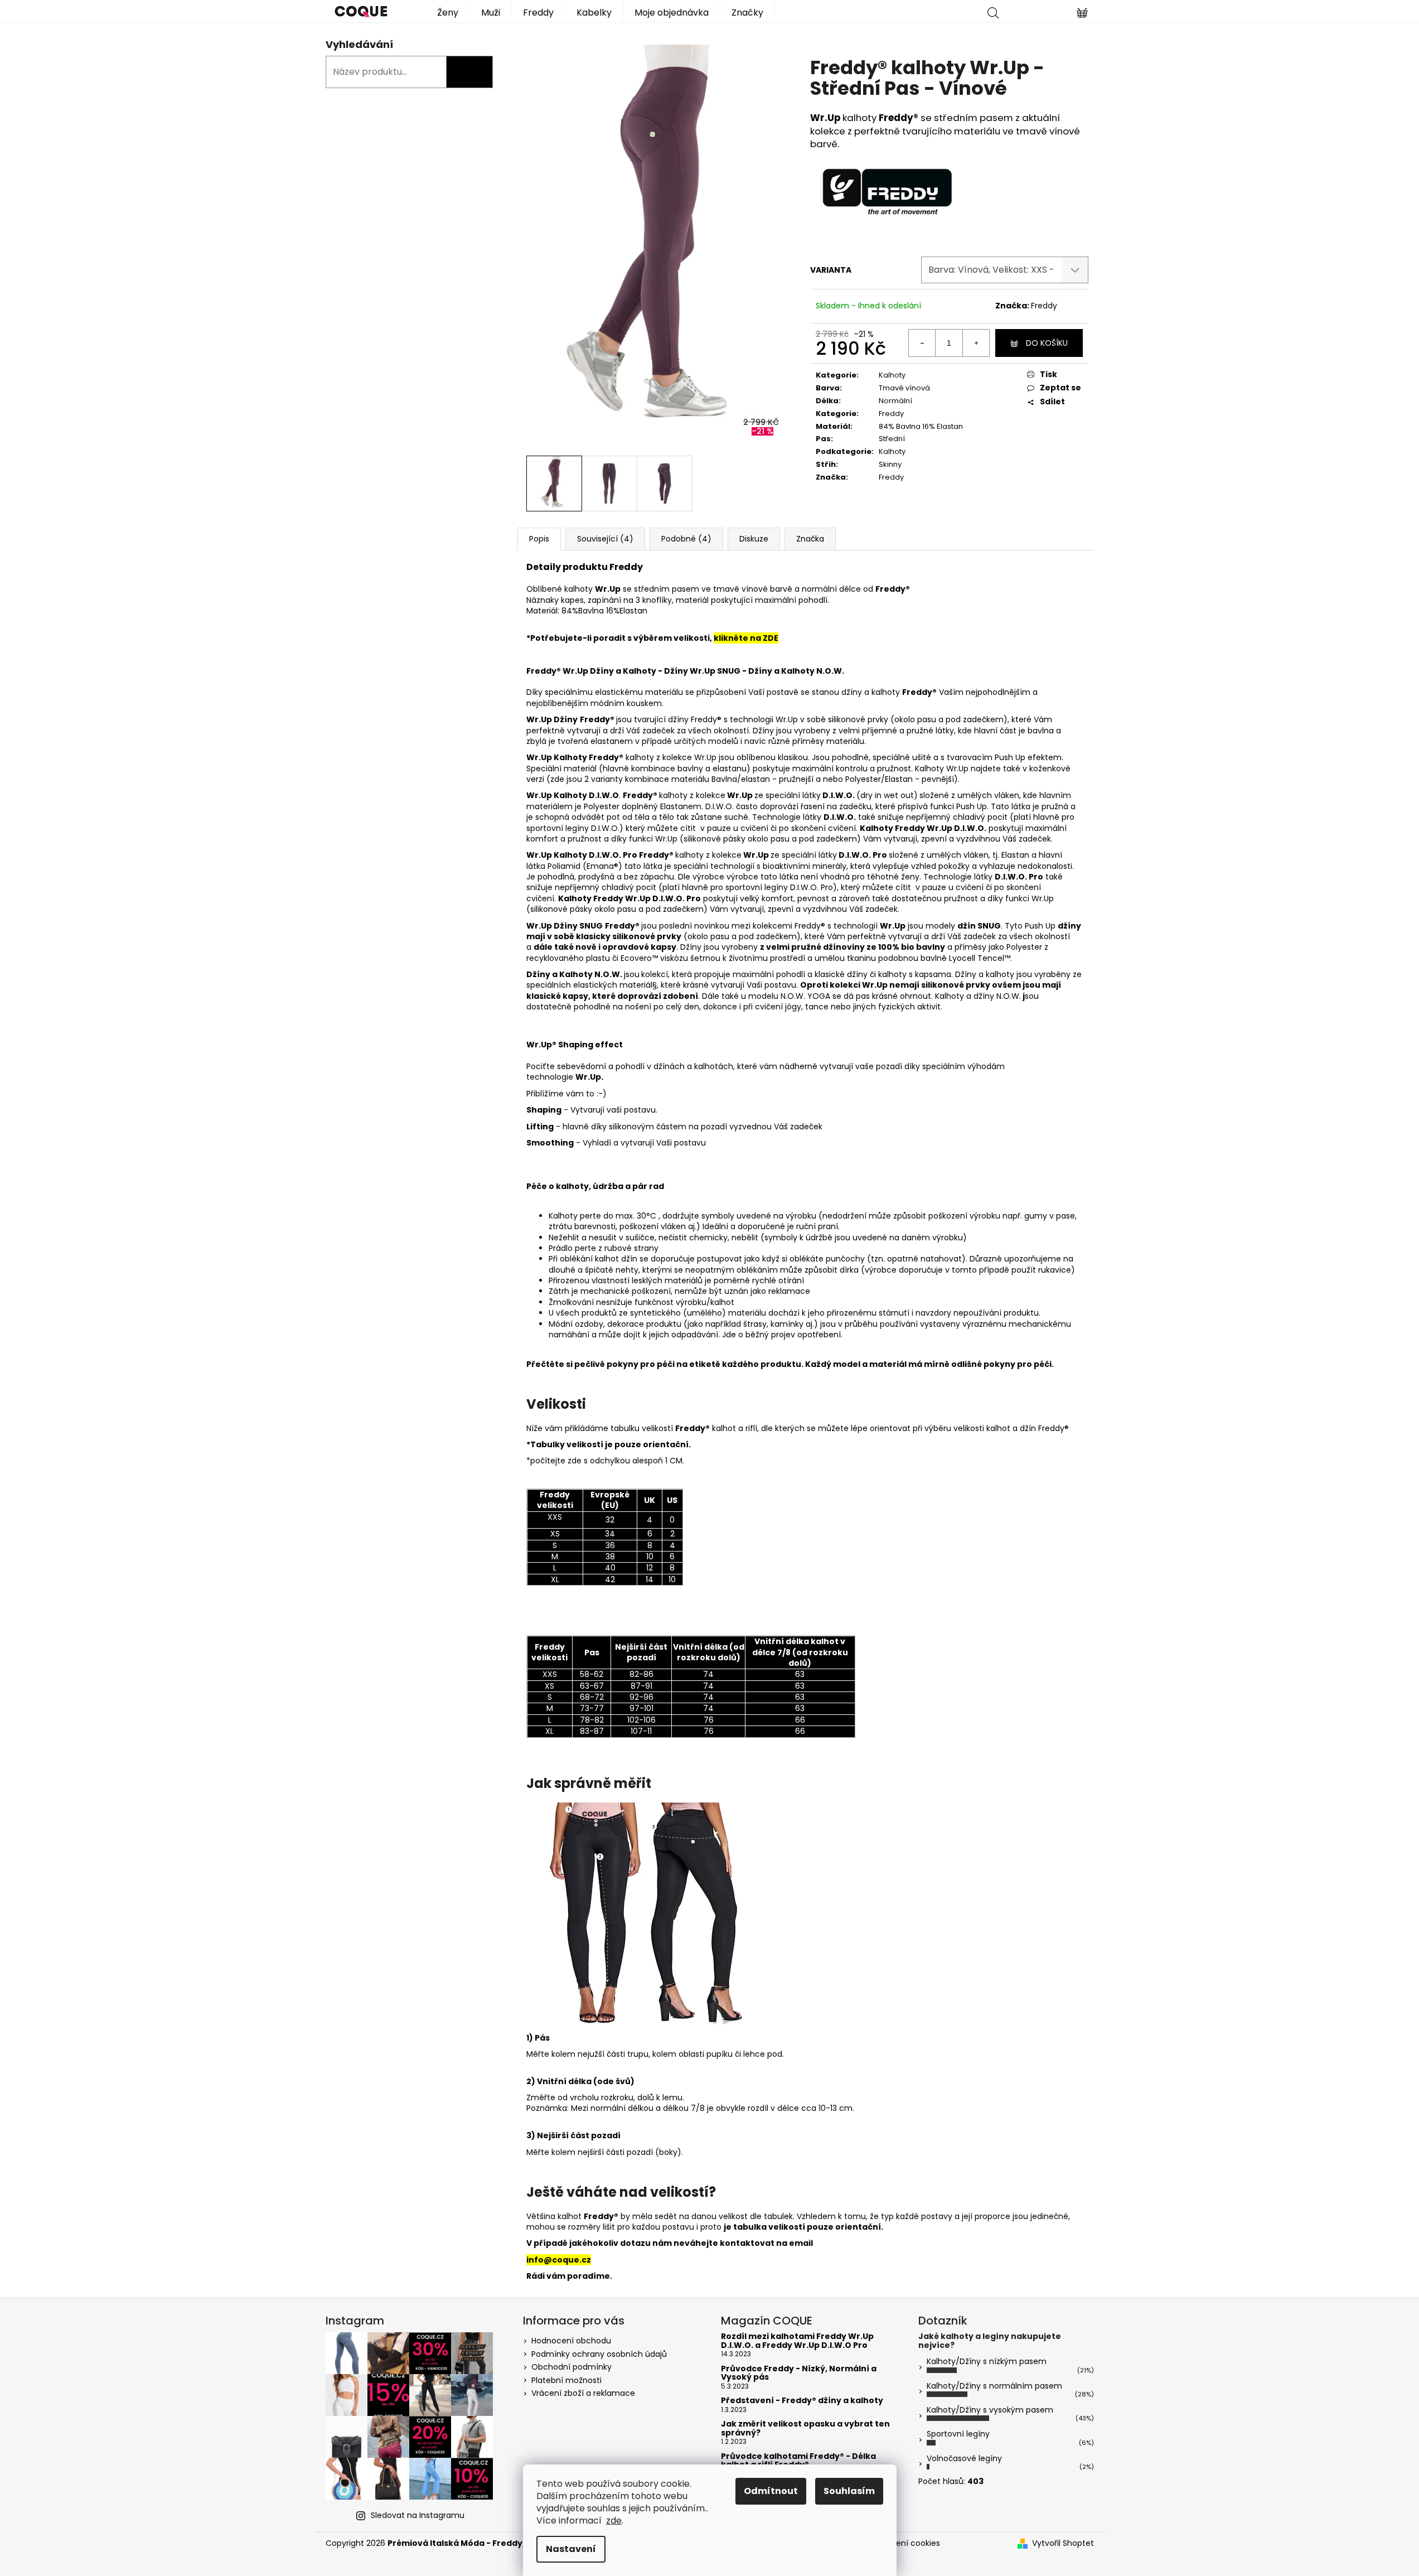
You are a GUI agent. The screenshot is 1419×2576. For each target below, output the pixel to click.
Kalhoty (892, 375)
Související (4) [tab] (605, 539)
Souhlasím (849, 2491)
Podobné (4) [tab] (686, 539)
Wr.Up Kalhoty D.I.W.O (573, 855)
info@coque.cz (559, 2260)
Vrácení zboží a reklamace (583, 2393)
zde (614, 2521)
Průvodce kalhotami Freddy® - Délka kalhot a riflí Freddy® (798, 2461)
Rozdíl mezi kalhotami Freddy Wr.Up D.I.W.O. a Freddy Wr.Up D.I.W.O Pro (797, 2341)
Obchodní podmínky (572, 2367)
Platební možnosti (566, 2380)
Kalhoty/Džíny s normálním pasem (994, 2386)
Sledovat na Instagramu (418, 2515)
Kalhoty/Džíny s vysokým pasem (990, 2410)
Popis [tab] (539, 539)
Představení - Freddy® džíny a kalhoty (802, 2401)
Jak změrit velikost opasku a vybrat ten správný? (805, 2428)
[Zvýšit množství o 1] (976, 343)
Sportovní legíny (958, 2434)
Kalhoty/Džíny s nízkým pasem (987, 2361)
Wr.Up (540, 757)
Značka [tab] (810, 539)
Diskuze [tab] (754, 539)
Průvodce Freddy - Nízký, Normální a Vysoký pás (799, 2373)
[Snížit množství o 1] (922, 343)
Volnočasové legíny (964, 2458)
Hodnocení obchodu (571, 2341)
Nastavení (571, 2549)
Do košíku (1047, 343)
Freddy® (900, 118)
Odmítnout (771, 2491)
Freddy (1044, 306)
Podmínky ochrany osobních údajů (599, 2354)
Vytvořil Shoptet (1063, 2543)
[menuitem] (448, 11)
